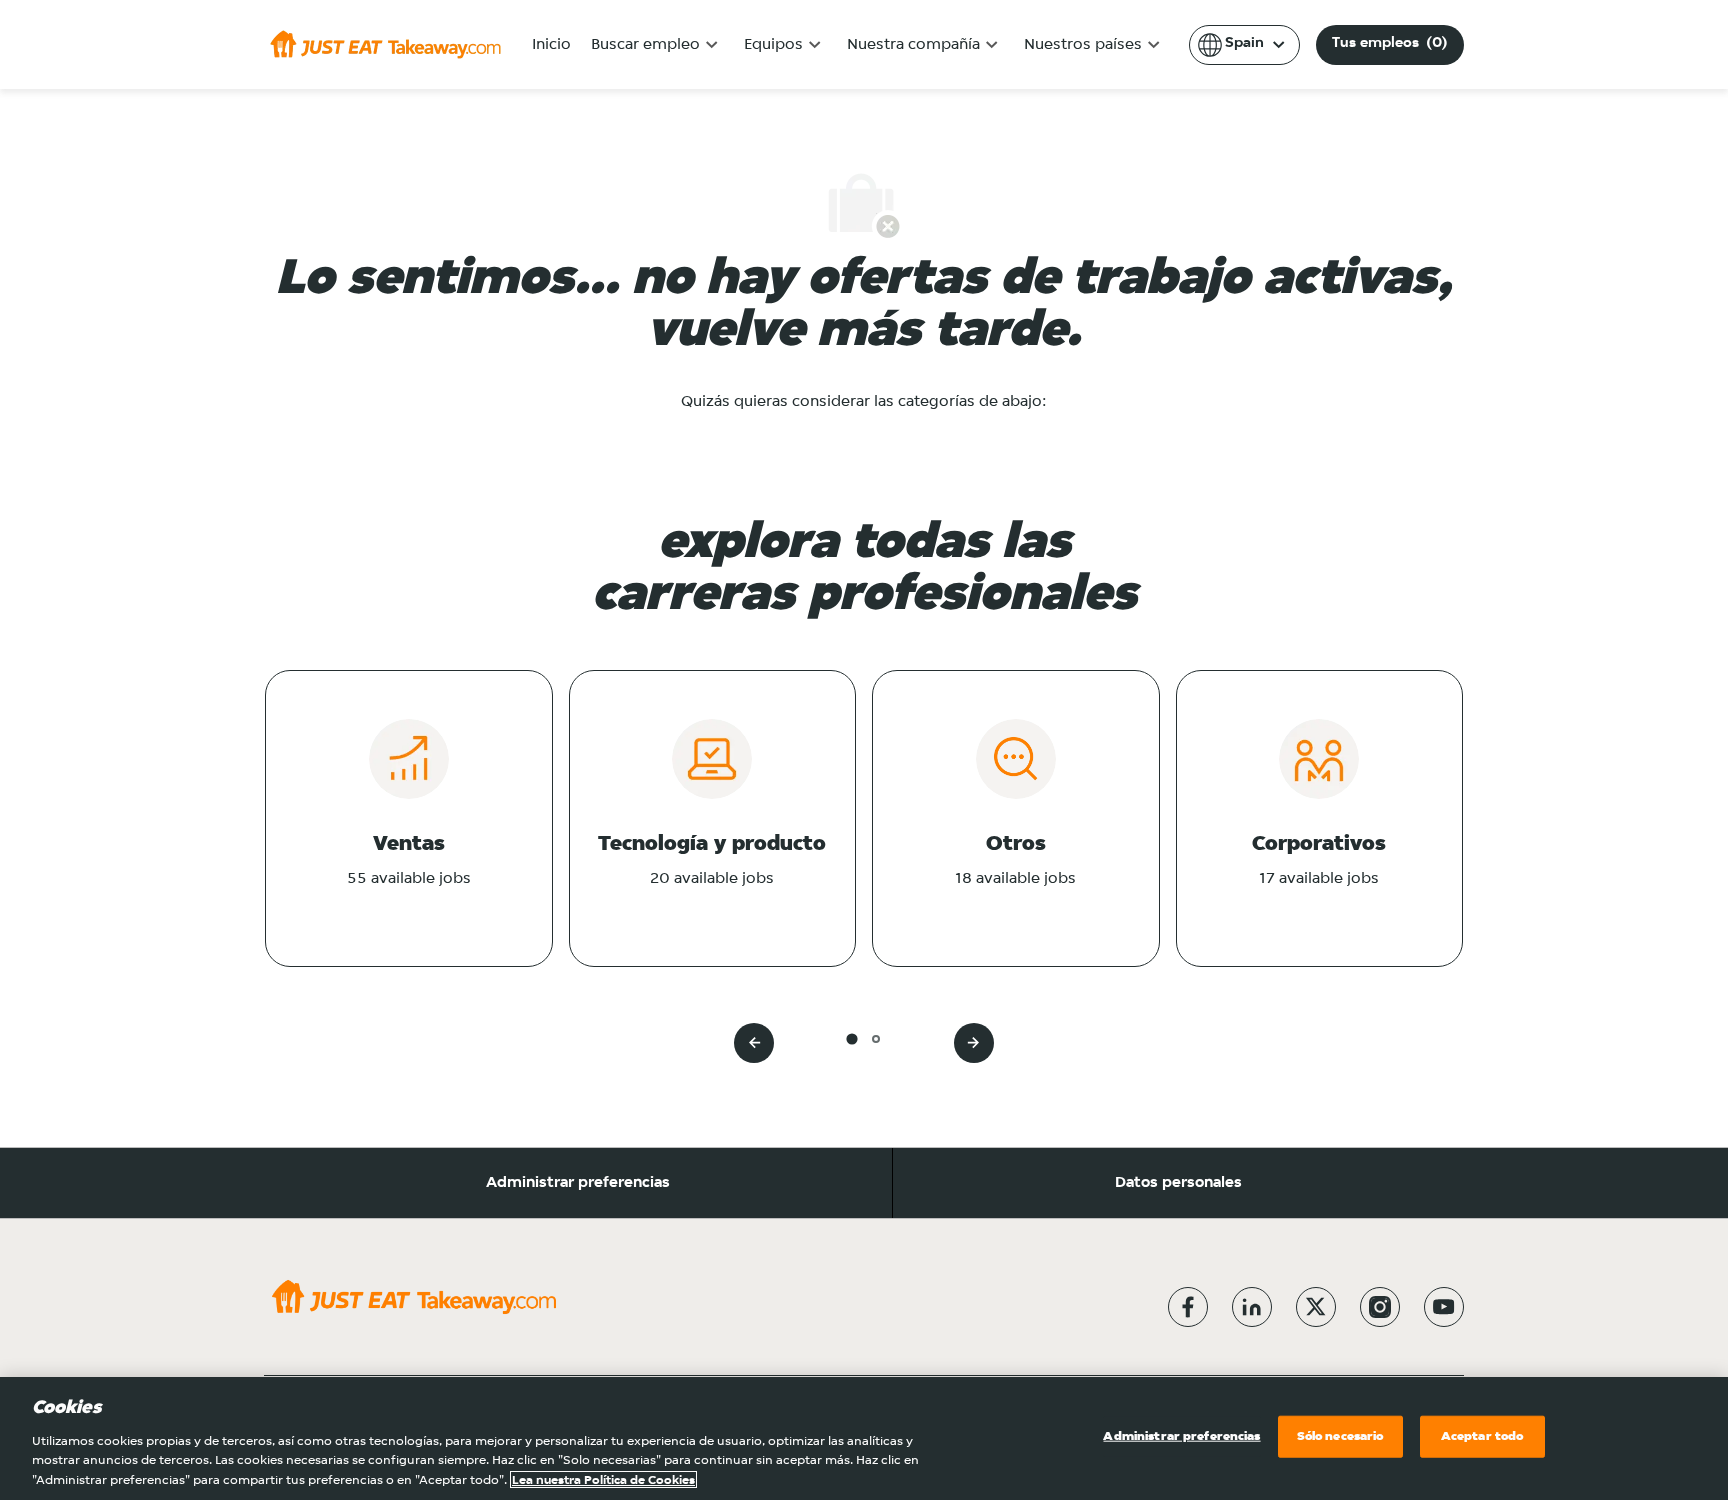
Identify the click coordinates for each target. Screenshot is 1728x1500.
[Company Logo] (385, 44)
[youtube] (1444, 1307)
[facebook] (1188, 1307)
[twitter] (1316, 1307)
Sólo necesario (1340, 1436)
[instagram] (1380, 1307)
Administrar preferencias (578, 1183)
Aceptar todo (1482, 1436)
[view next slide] (974, 1043)
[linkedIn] (1252, 1307)
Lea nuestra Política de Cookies (603, 1479)
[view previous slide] (754, 1043)
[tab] (851, 1038)
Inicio (551, 45)
